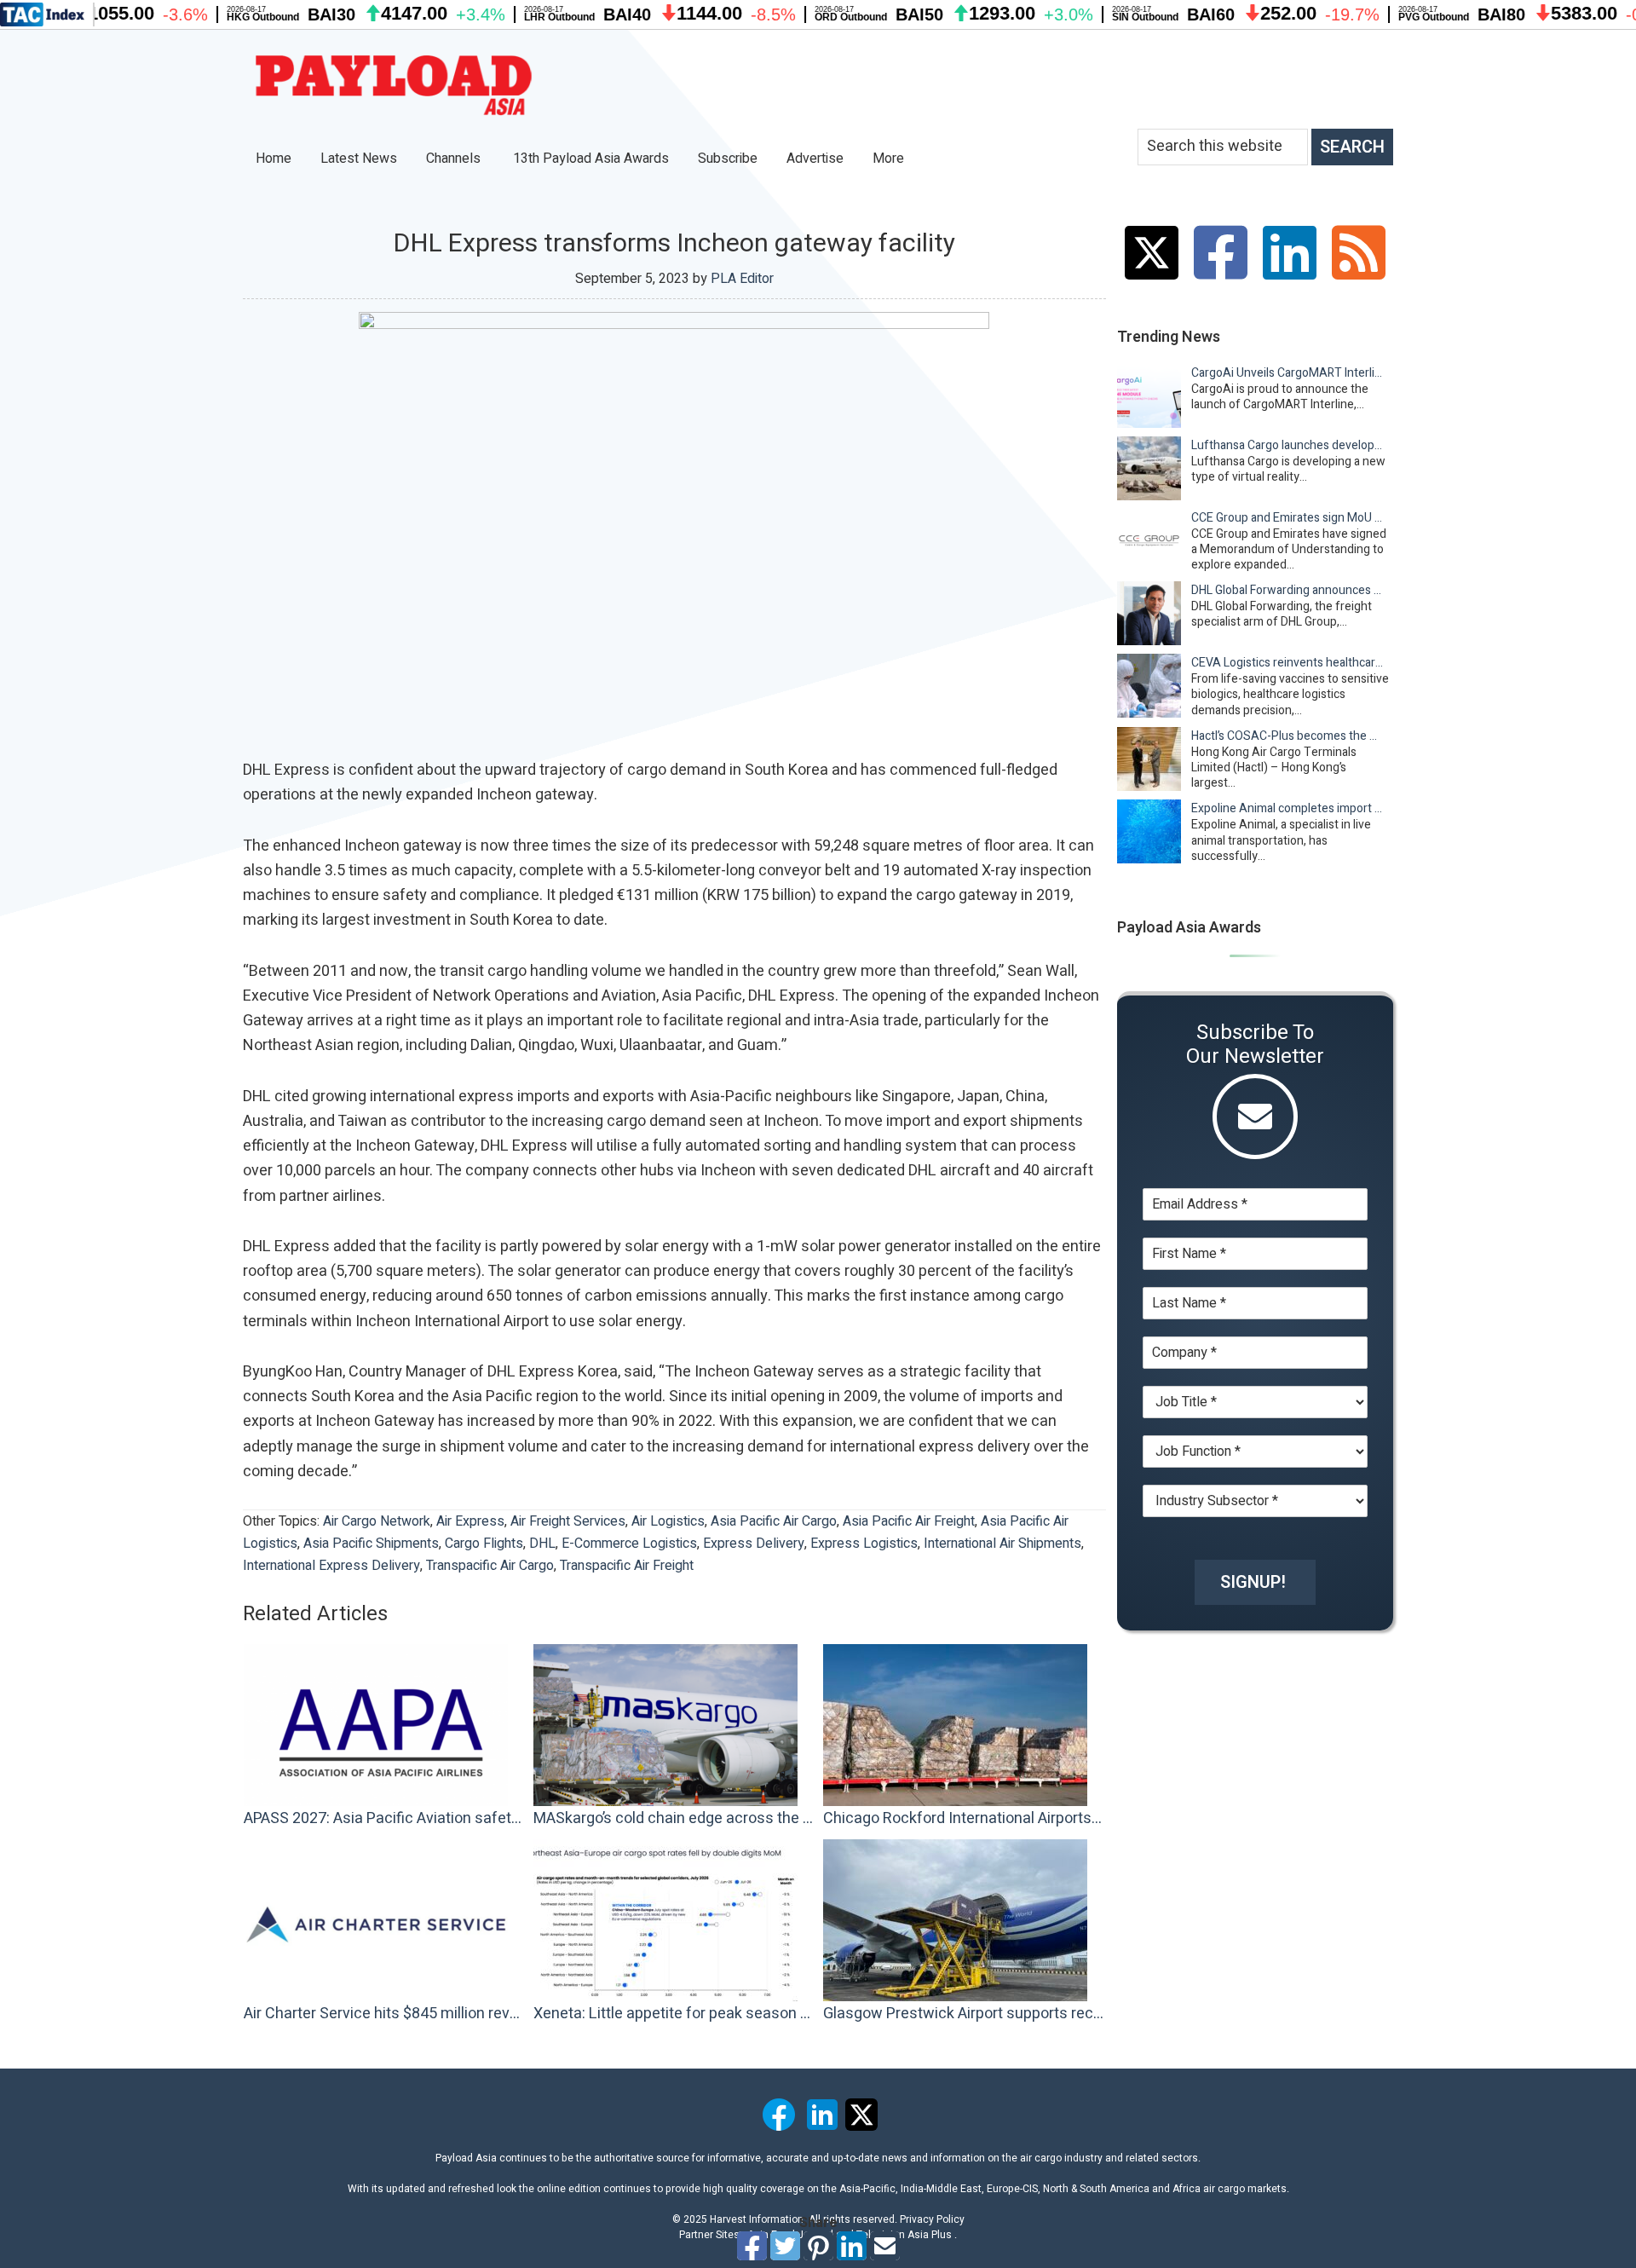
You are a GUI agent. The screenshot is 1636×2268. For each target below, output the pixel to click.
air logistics (668, 1521)
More (890, 159)
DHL (542, 1544)
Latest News (359, 159)
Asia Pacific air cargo (774, 1521)
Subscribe (728, 159)
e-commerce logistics (629, 1544)
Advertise (815, 159)
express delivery (754, 1544)
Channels (455, 159)
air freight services (568, 1521)
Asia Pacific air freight (909, 1521)
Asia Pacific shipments (371, 1544)
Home (274, 159)
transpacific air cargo (490, 1566)
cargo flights (484, 1544)
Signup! (1253, 1582)
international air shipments (1002, 1544)
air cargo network (377, 1521)
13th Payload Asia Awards (591, 159)
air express (470, 1521)
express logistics (864, 1544)
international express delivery (331, 1566)
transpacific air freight (627, 1566)
